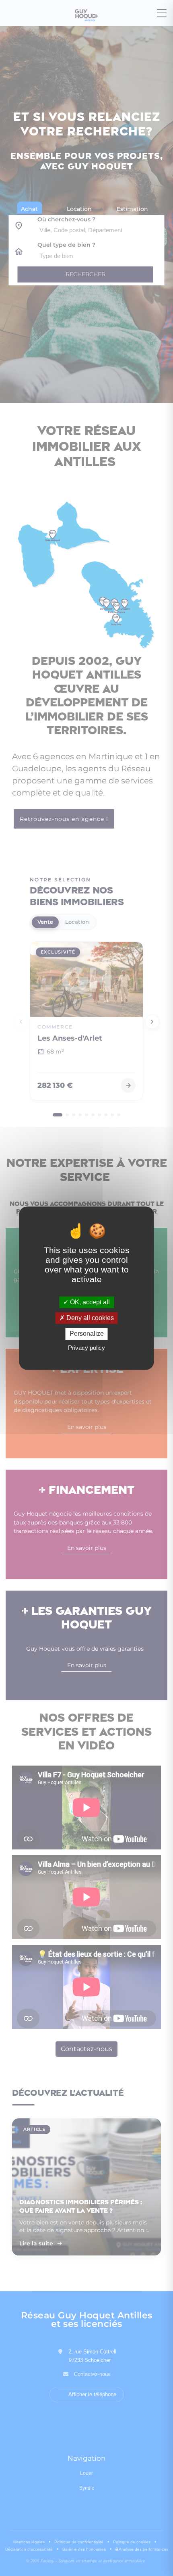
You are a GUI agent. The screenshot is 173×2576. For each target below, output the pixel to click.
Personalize (87, 1334)
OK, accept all (89, 1302)
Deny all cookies (89, 1318)
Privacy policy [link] (86, 1348)
